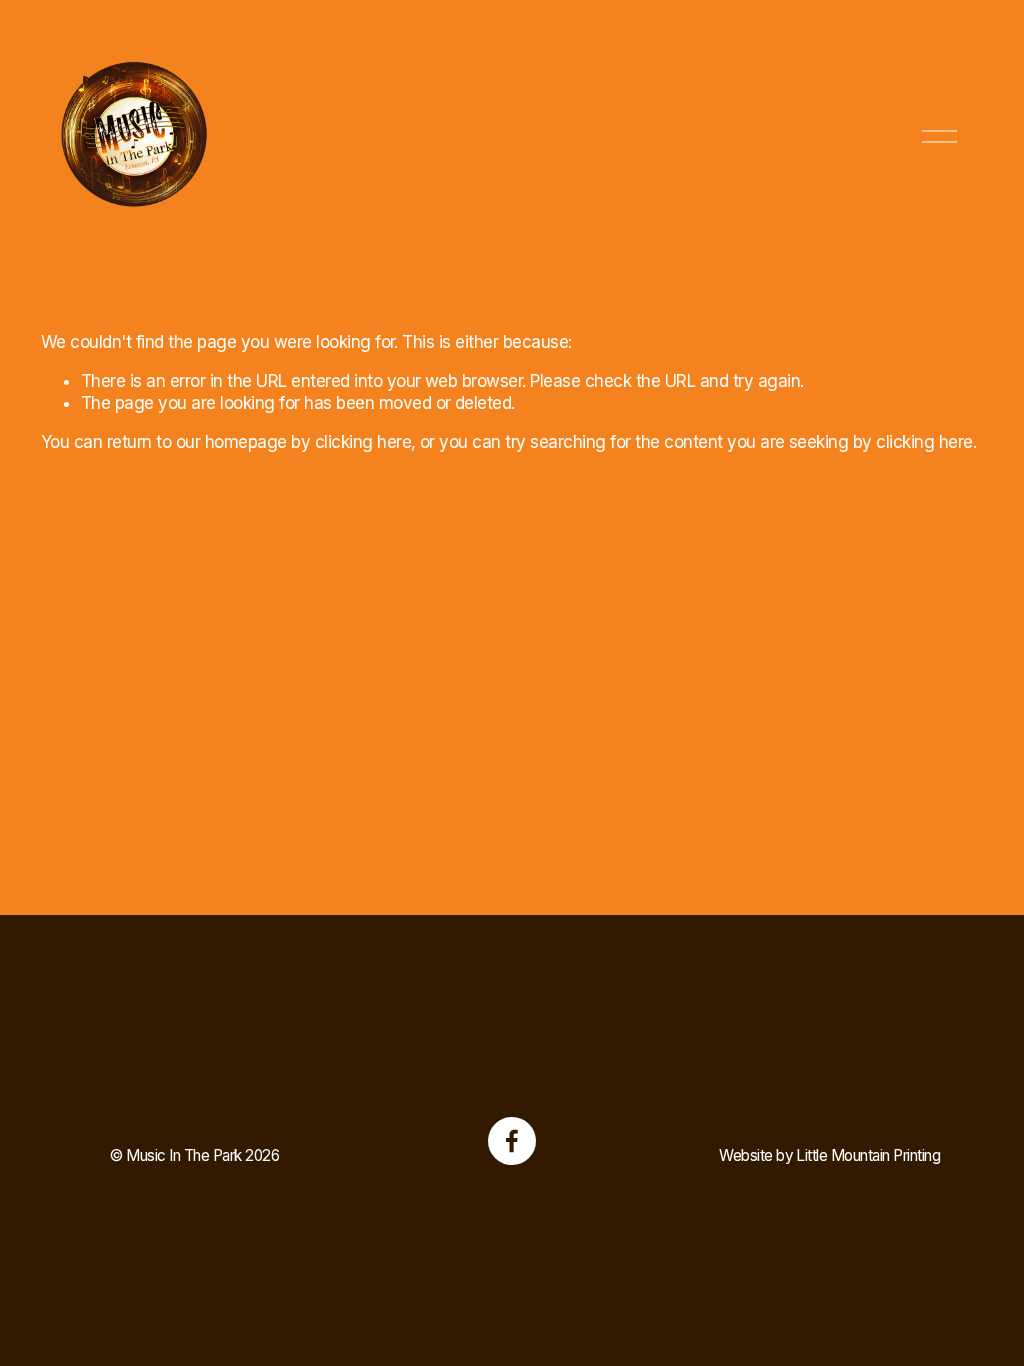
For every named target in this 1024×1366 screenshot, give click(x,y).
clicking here (363, 442)
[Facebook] (512, 1141)
